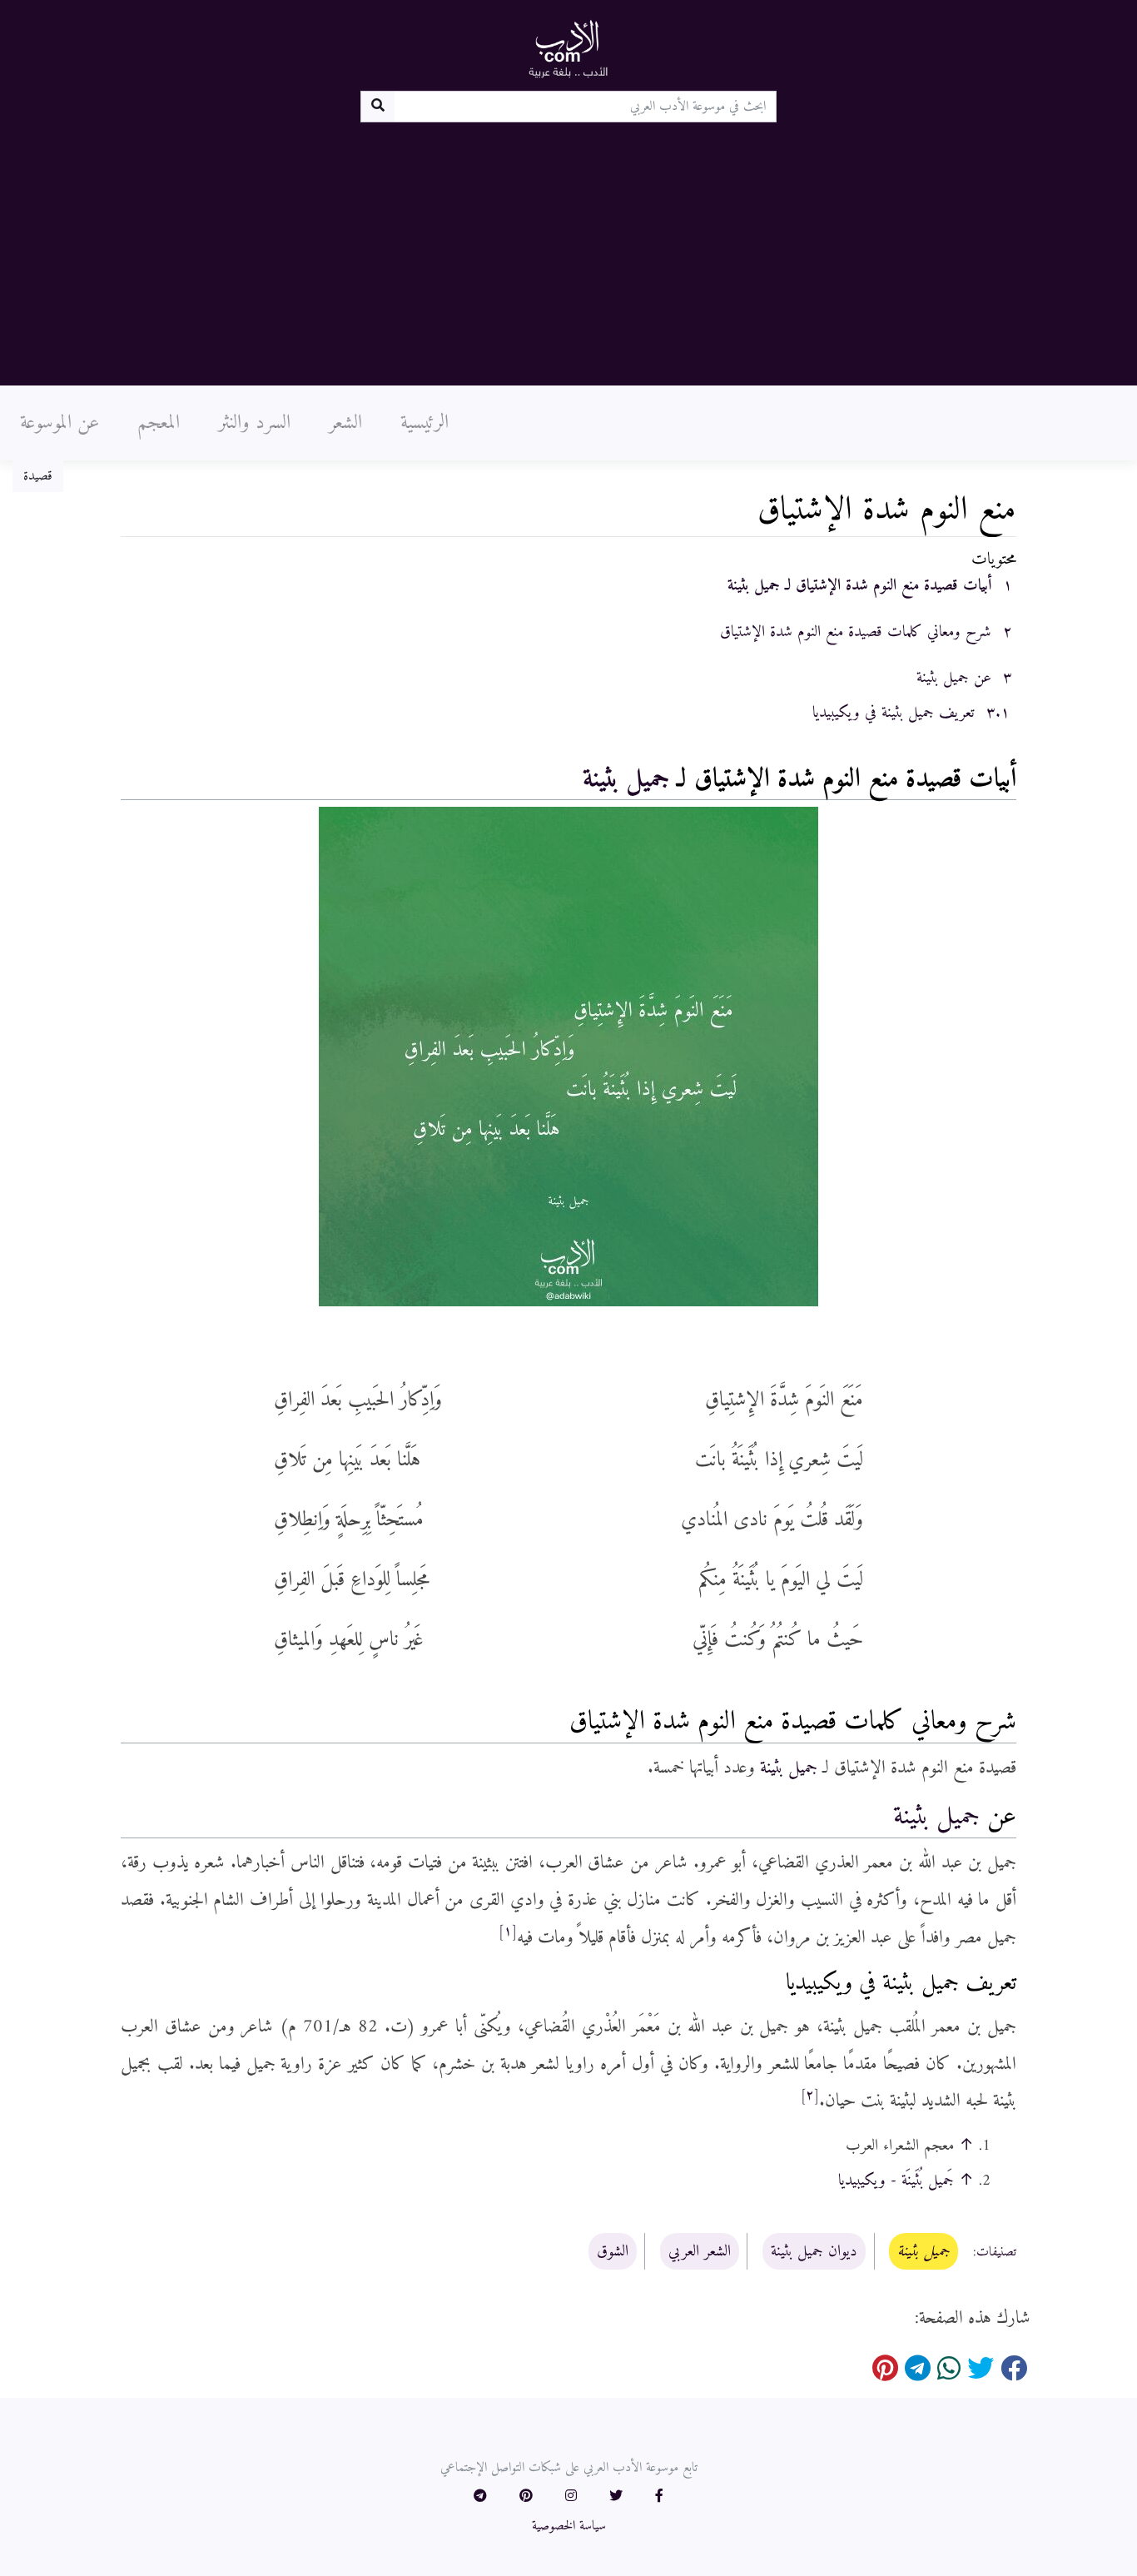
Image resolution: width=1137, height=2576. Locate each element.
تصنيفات (996, 2252)
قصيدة (38, 476)
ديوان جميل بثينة (814, 2251)
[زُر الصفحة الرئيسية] (568, 48)
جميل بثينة (626, 779)
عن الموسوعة (60, 423)
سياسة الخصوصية (569, 2526)
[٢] (810, 2096)
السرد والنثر (254, 423)
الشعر (345, 423)
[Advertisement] (568, 247)
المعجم (159, 423)
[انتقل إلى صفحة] (377, 107)
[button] (659, 2497)
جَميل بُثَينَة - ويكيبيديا (896, 2181)
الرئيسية (425, 423)
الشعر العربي (700, 2251)
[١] (508, 1932)
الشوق (613, 2251)
